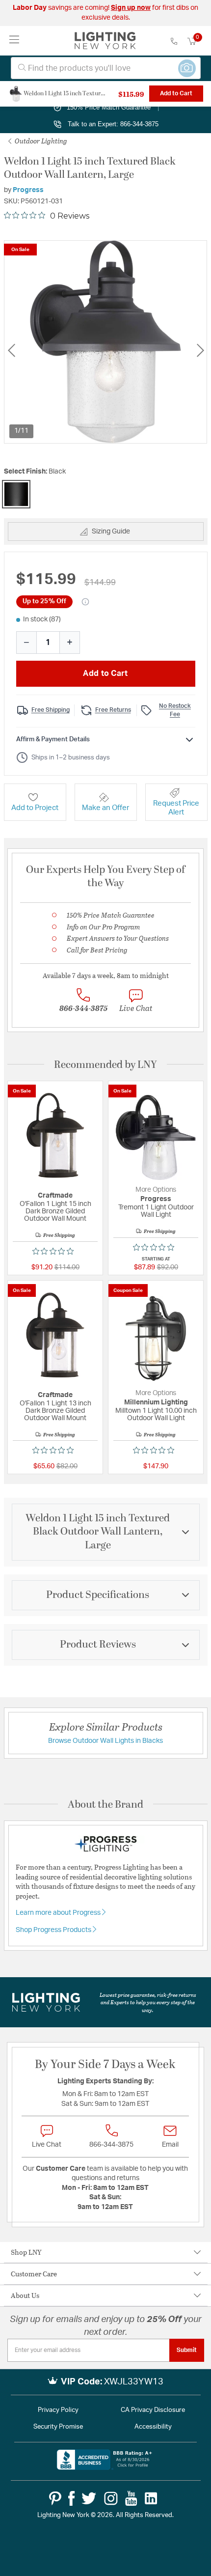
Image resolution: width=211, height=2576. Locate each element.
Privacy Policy (58, 2410)
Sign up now (131, 8)
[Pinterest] (55, 2498)
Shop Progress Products (54, 1930)
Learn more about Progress (59, 1913)
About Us (25, 2295)
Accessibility (153, 2427)
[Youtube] (131, 2498)
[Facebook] (71, 2498)
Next (200, 350)
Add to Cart (176, 93)
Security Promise (58, 2427)
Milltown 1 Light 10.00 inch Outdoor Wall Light (156, 1414)
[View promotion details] (85, 602)
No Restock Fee (175, 710)
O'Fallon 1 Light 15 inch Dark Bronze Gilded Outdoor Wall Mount (55, 1211)
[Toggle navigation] (14, 41)
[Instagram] (111, 2498)
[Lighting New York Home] (105, 41)
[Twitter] (89, 2498)
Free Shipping (51, 710)
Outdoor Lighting (40, 141)
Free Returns (113, 710)
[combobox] (106, 68)
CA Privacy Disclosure (153, 2410)
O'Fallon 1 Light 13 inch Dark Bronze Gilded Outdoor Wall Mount (55, 1411)
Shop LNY (26, 2252)
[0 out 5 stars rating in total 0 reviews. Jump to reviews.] (55, 1251)
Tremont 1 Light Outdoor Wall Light (156, 1211)
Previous (11, 350)
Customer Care (34, 2274)
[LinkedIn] (151, 2498)
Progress (28, 190)
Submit (187, 2350)
